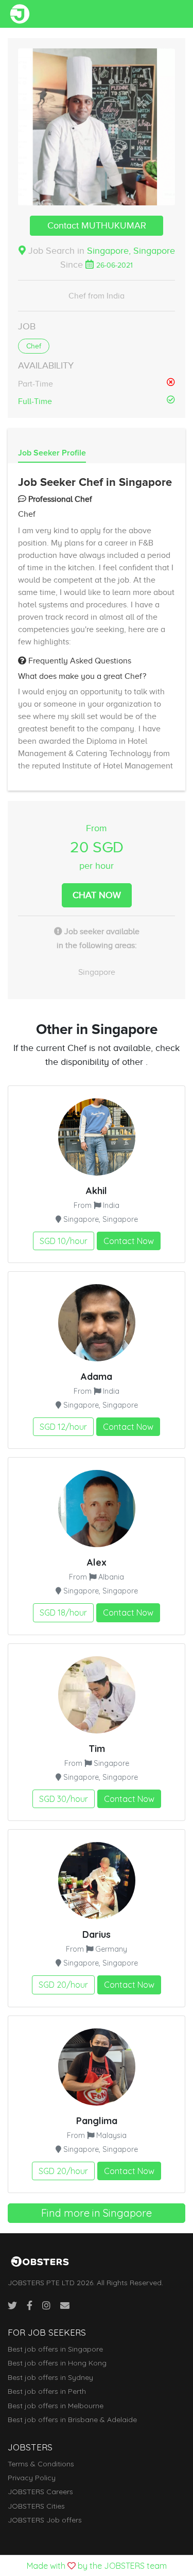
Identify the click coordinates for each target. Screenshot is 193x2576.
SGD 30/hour (64, 1799)
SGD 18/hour (63, 1613)
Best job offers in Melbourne (56, 2406)
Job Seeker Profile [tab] (52, 453)
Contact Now (129, 1241)
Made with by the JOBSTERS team (97, 2566)
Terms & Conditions (41, 2464)
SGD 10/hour (64, 1241)
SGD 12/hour (63, 1427)
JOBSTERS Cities (36, 2506)
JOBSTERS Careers (40, 2492)
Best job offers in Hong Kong (57, 2363)
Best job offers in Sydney (50, 2377)
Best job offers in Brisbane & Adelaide (72, 2420)
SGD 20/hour (63, 1985)
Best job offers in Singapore (55, 2349)
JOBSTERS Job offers (45, 2520)
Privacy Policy (32, 2478)
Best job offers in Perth (47, 2391)
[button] (97, 127)
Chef (34, 346)
